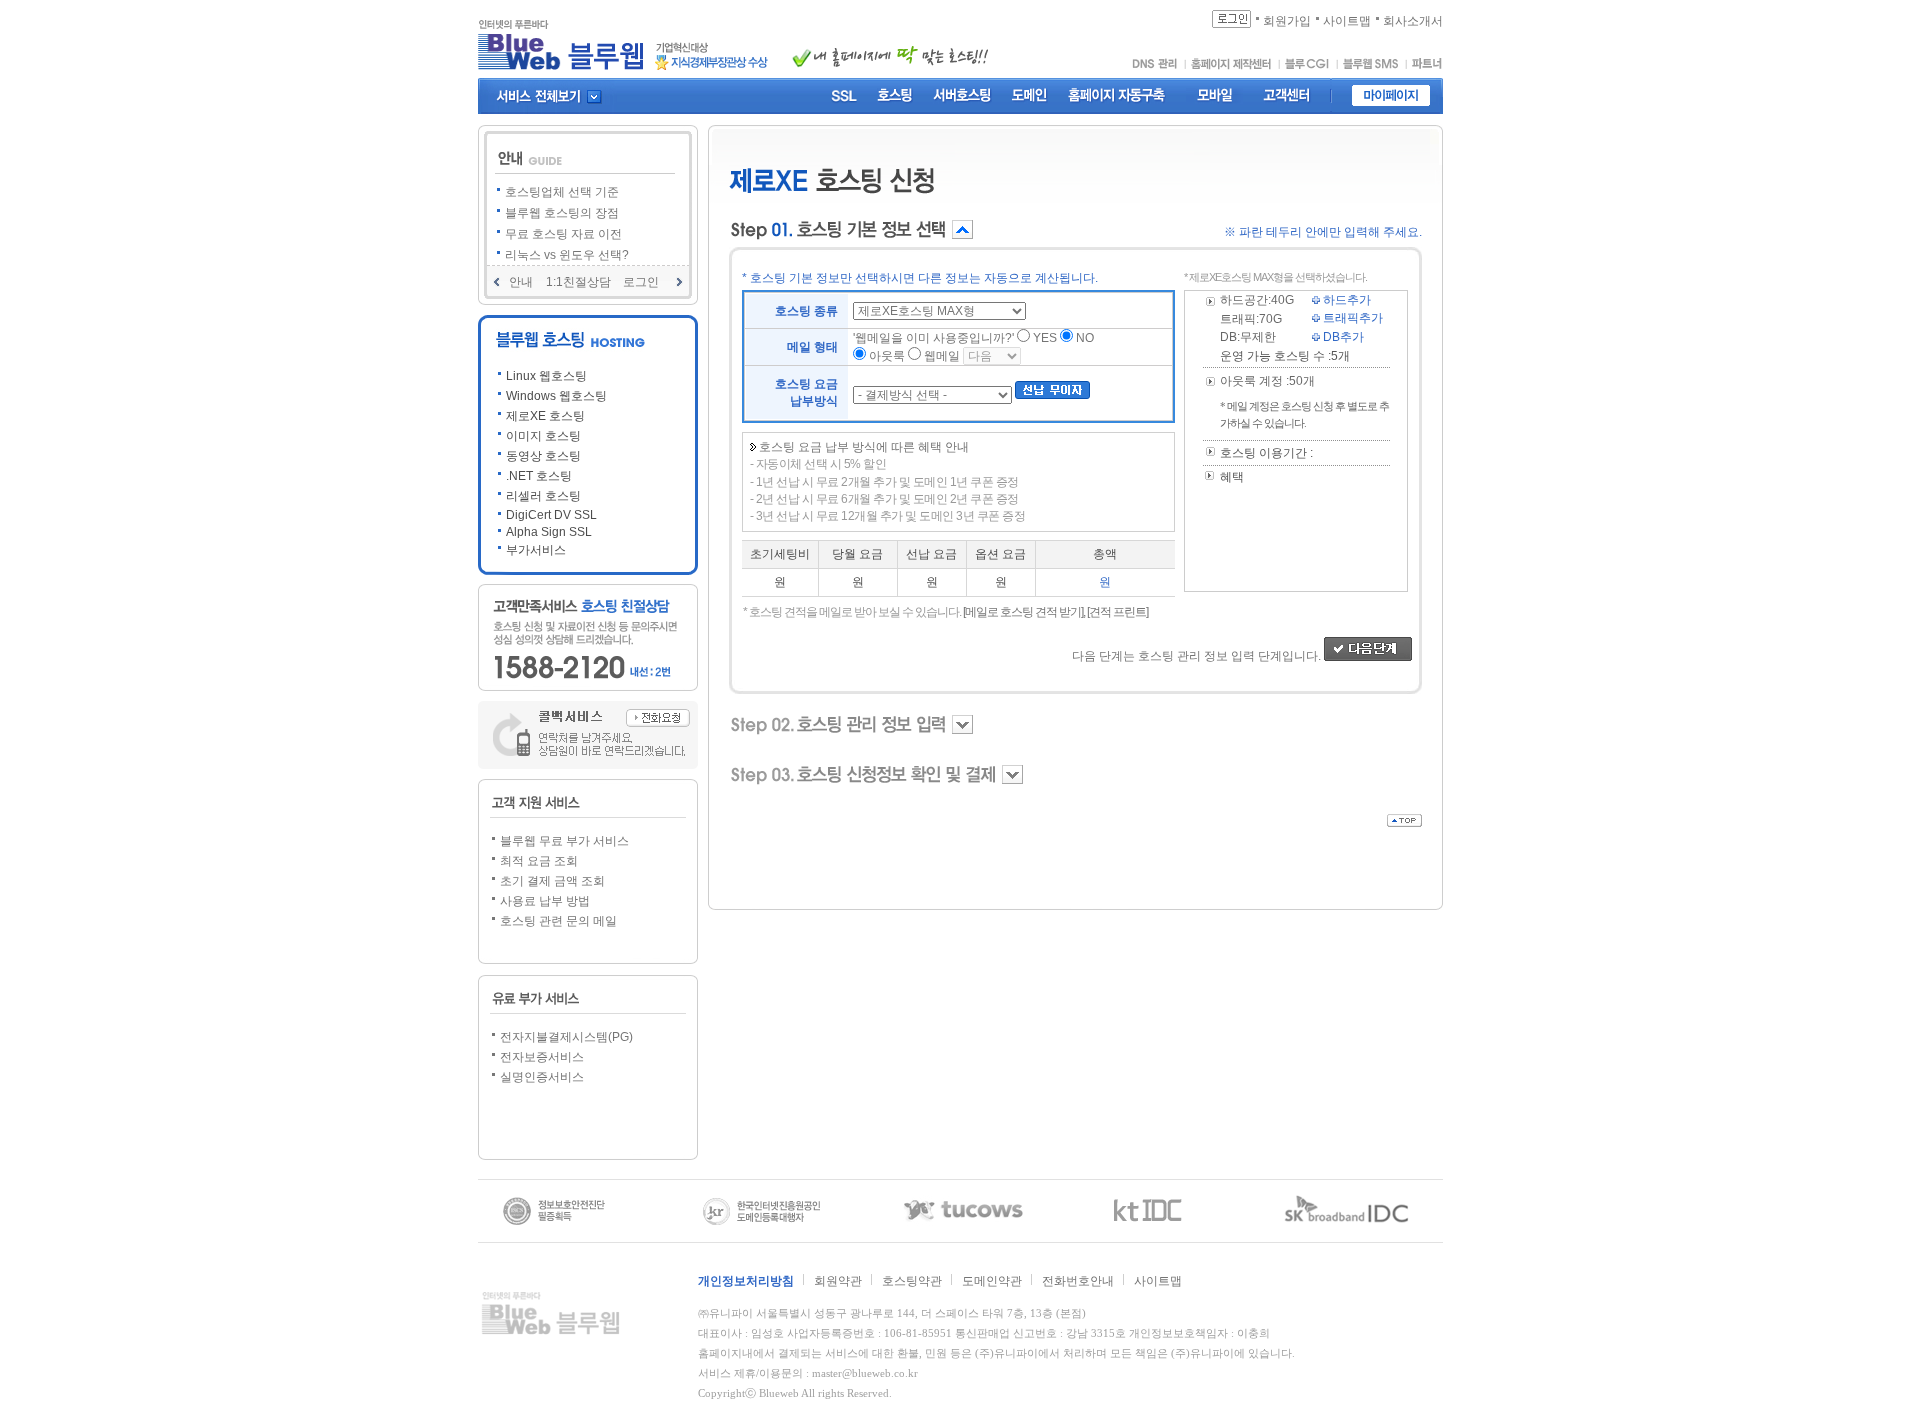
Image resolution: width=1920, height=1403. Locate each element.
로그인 (641, 282)
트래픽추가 (1351, 318)
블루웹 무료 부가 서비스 (564, 841)
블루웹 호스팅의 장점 (562, 213)
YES (1045, 338)
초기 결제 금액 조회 (552, 881)
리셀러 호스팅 (543, 496)
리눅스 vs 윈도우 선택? (567, 255)
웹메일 (942, 356)
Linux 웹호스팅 (546, 376)
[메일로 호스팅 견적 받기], (1024, 612)
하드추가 (1345, 300)
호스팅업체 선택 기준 (562, 192)
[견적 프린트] (1117, 612)
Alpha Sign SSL (549, 532)
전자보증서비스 (542, 1057)
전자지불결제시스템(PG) (566, 1037)
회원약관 (838, 1281)
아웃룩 (887, 356)
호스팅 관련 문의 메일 (558, 921)
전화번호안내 (1078, 1281)
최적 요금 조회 (539, 861)
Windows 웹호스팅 (556, 396)
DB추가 (1342, 337)
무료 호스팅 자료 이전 (563, 234)
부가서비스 (536, 550)
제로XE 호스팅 (545, 416)
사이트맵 (1158, 1281)
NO (1085, 338)
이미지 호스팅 (543, 436)
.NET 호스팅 (539, 476)
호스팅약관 (912, 1281)
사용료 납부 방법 (545, 901)
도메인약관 (992, 1281)
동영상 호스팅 (543, 456)
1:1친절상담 (578, 282)
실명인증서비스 (542, 1077)
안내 (521, 282)
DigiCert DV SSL (551, 515)
